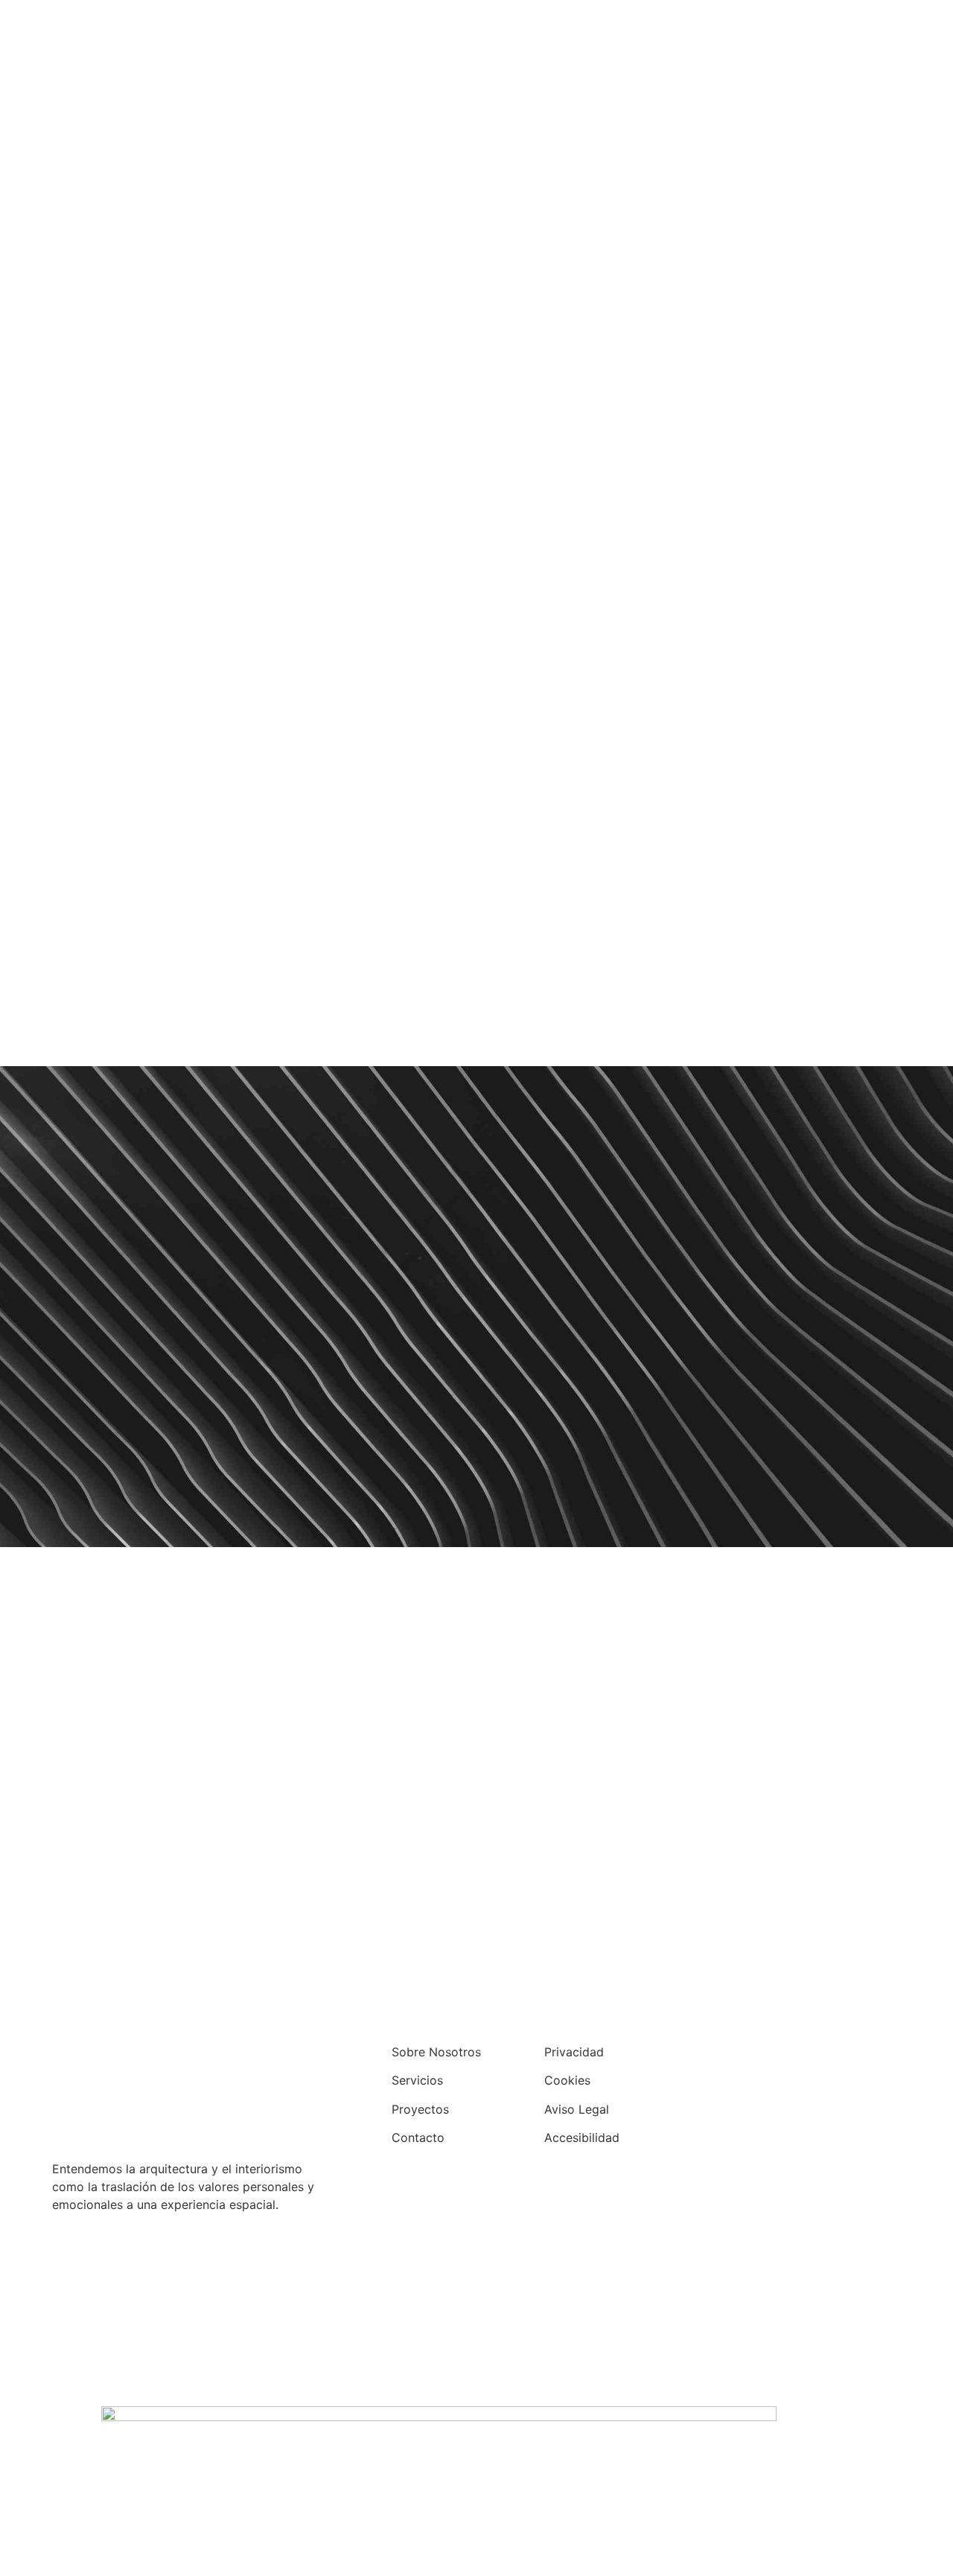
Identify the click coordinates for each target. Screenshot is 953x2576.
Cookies (567, 2080)
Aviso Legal (577, 2109)
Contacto (418, 2137)
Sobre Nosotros (436, 2052)
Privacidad (574, 2052)
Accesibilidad (582, 2137)
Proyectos (420, 2109)
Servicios (417, 2080)
